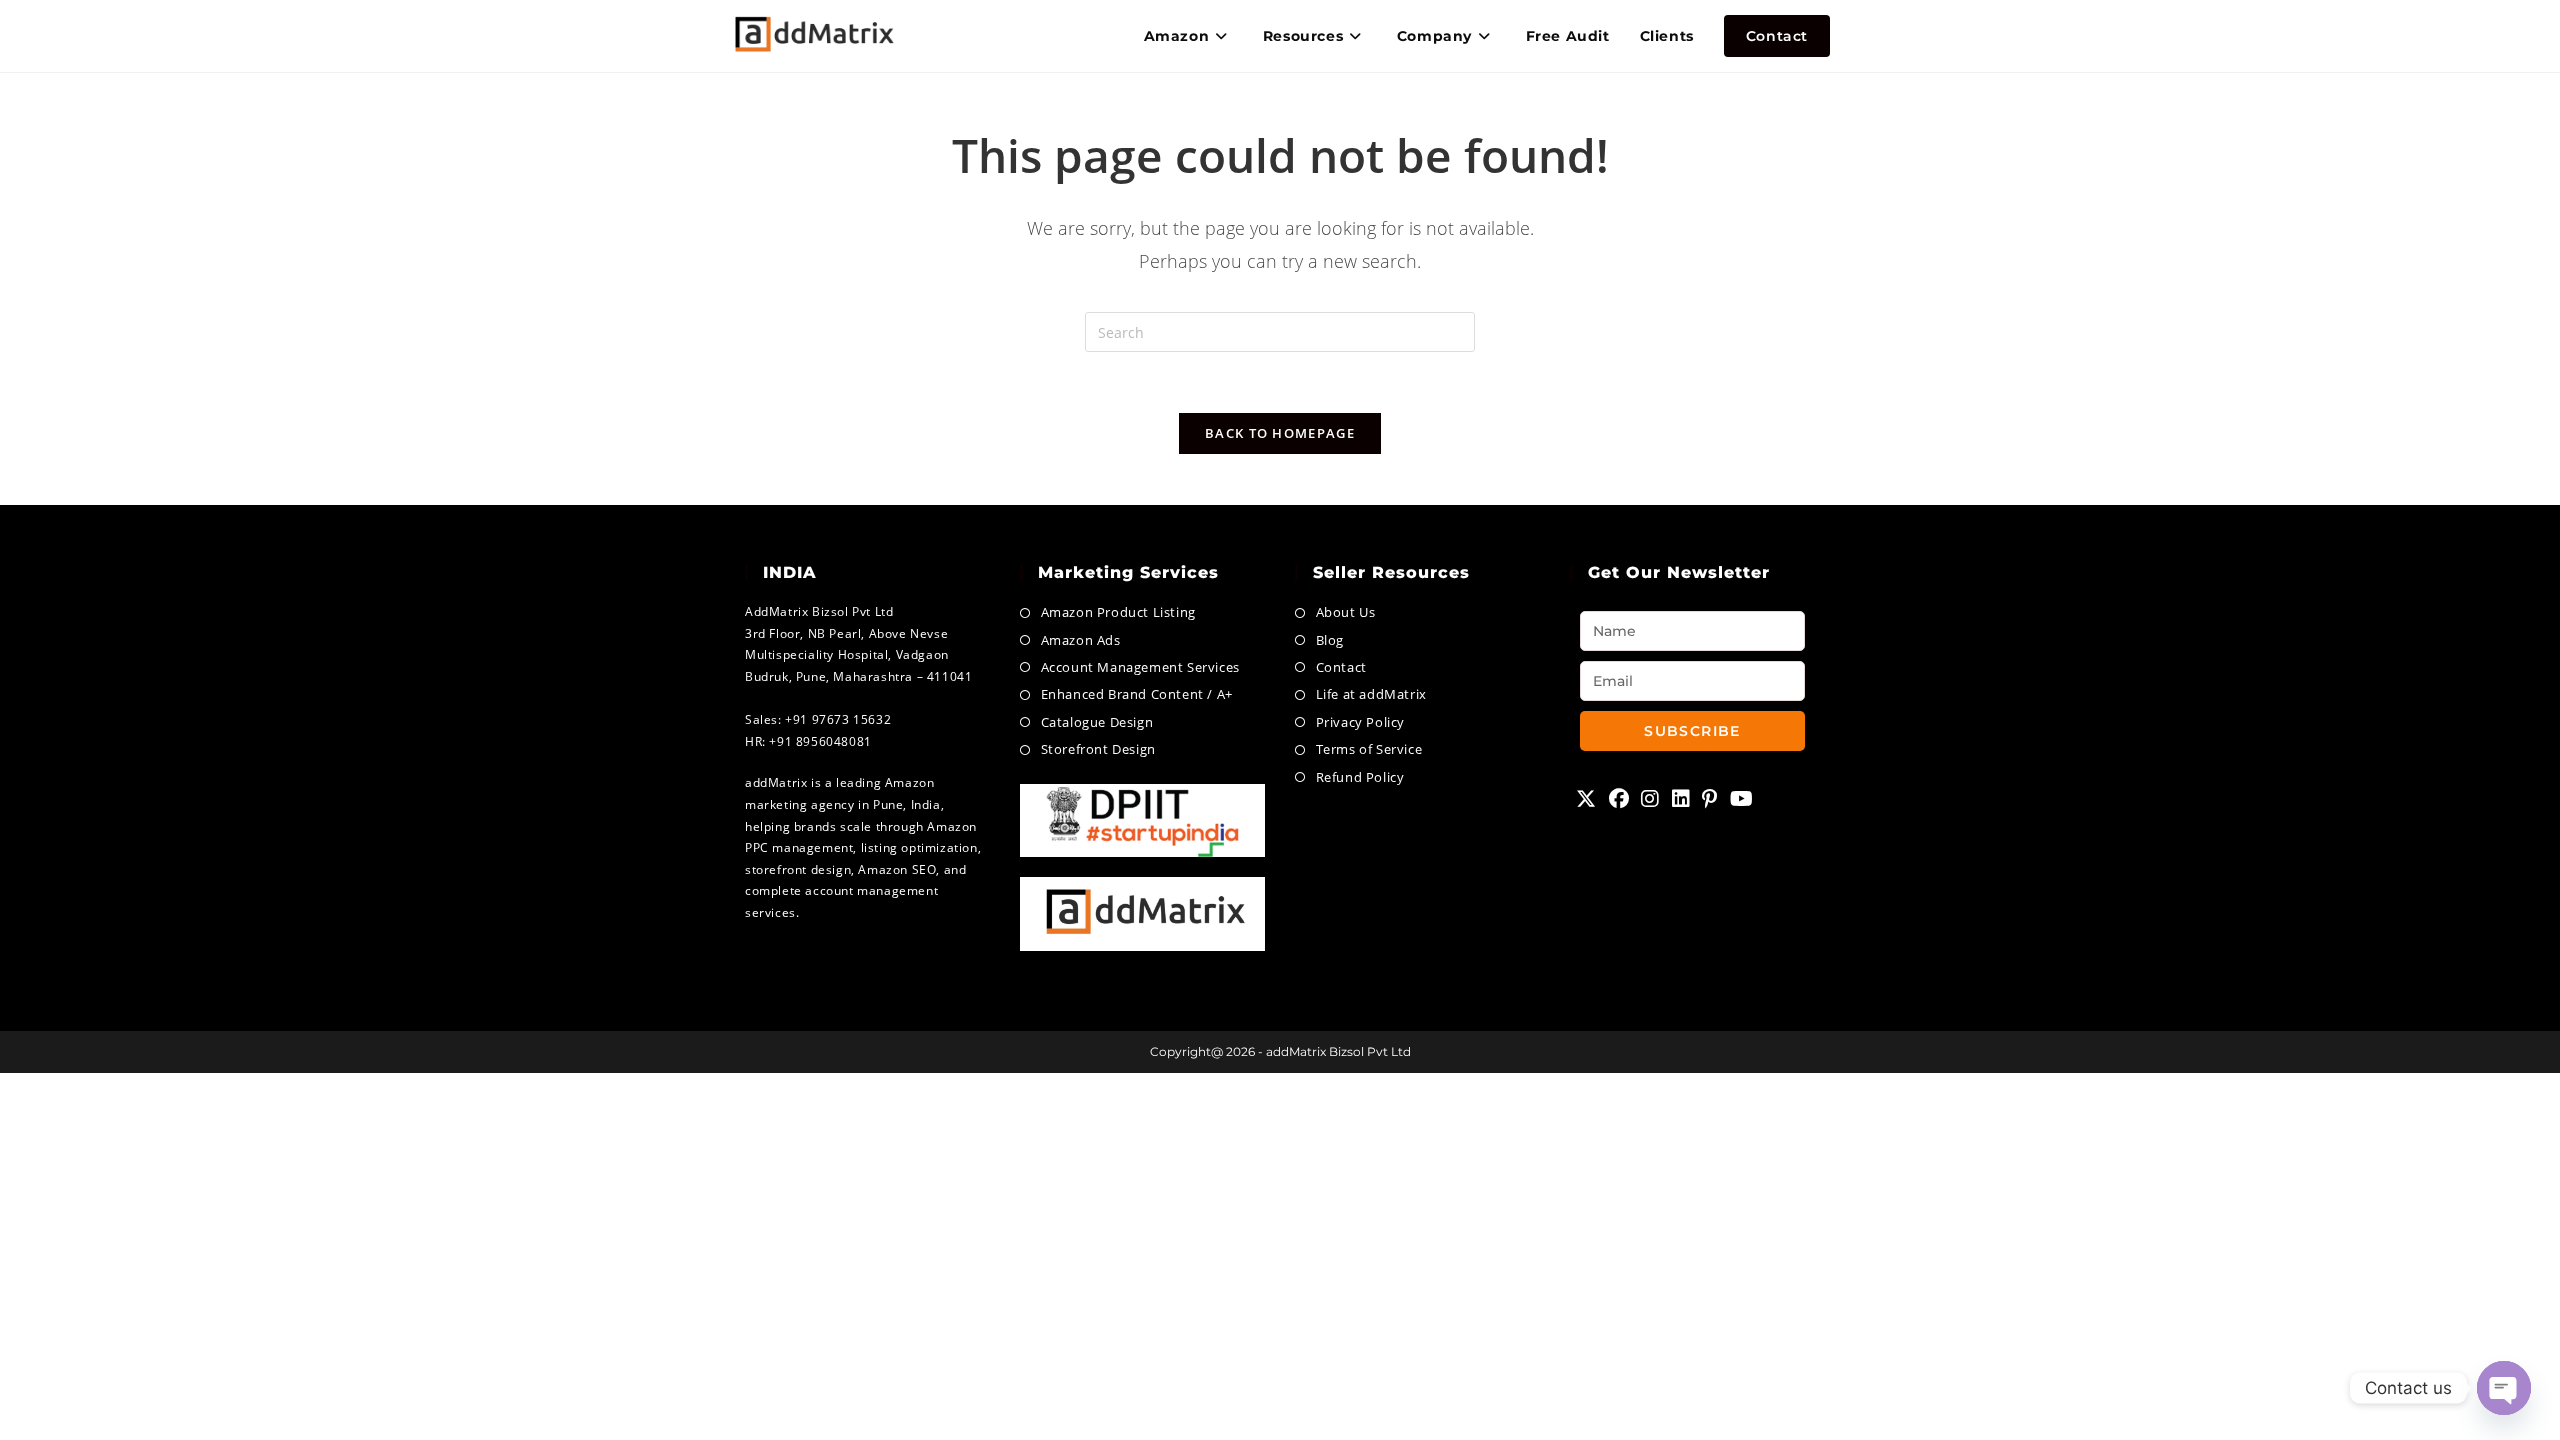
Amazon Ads (1081, 640)
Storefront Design (1098, 749)
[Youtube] (1742, 799)
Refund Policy (1360, 777)
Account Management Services (1140, 667)
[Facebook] (1619, 799)
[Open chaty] (2504, 1388)
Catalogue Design (1097, 722)
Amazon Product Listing (1118, 612)
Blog (1330, 640)
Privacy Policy (1360, 722)
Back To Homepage (1280, 433)
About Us (1345, 612)
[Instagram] (1650, 799)
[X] (1586, 799)
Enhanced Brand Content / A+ (1137, 694)
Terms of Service (1369, 749)
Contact (1341, 667)
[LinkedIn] (1681, 799)
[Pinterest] (1710, 799)
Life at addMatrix (1371, 694)
